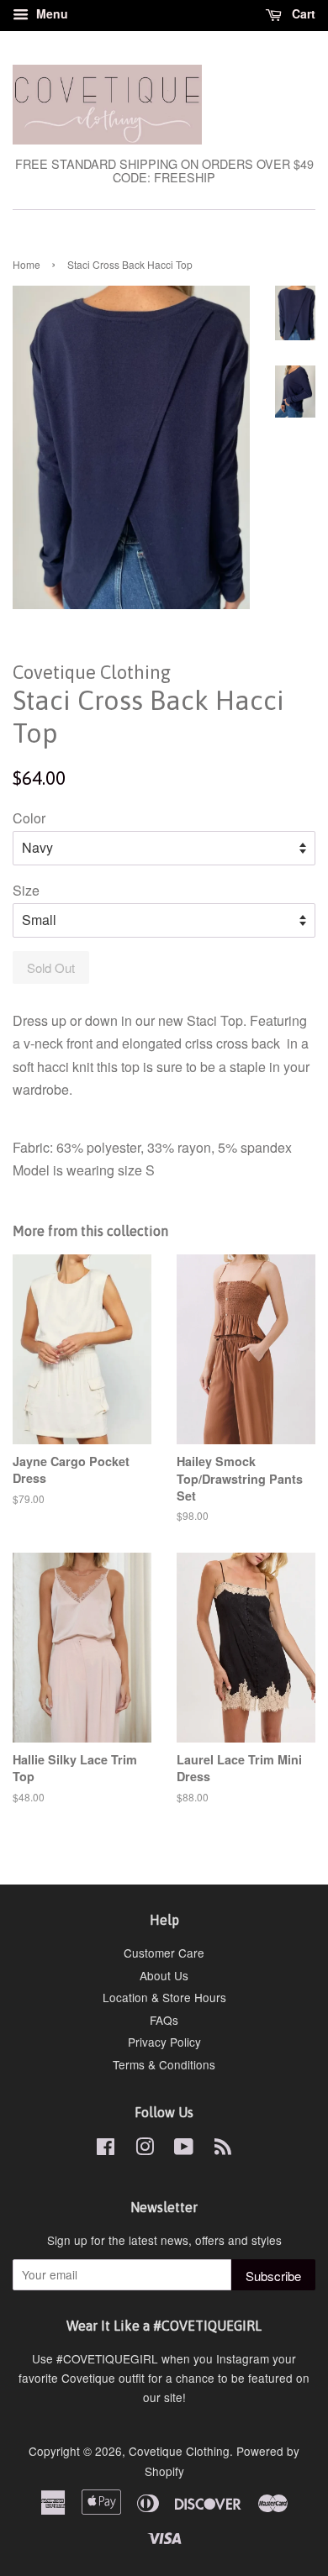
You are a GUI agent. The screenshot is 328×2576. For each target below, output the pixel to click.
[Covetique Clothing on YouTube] (184, 2149)
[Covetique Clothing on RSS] (223, 2149)
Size (26, 890)
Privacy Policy (164, 2042)
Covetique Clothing (179, 2451)
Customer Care (164, 1953)
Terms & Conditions (164, 2064)
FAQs (164, 2020)
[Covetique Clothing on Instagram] (145, 2149)
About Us (164, 1975)
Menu (50, 13)
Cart (302, 13)
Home (26, 264)
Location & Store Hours (164, 1997)
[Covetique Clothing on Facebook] (106, 2149)
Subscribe (273, 2276)
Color (29, 818)
